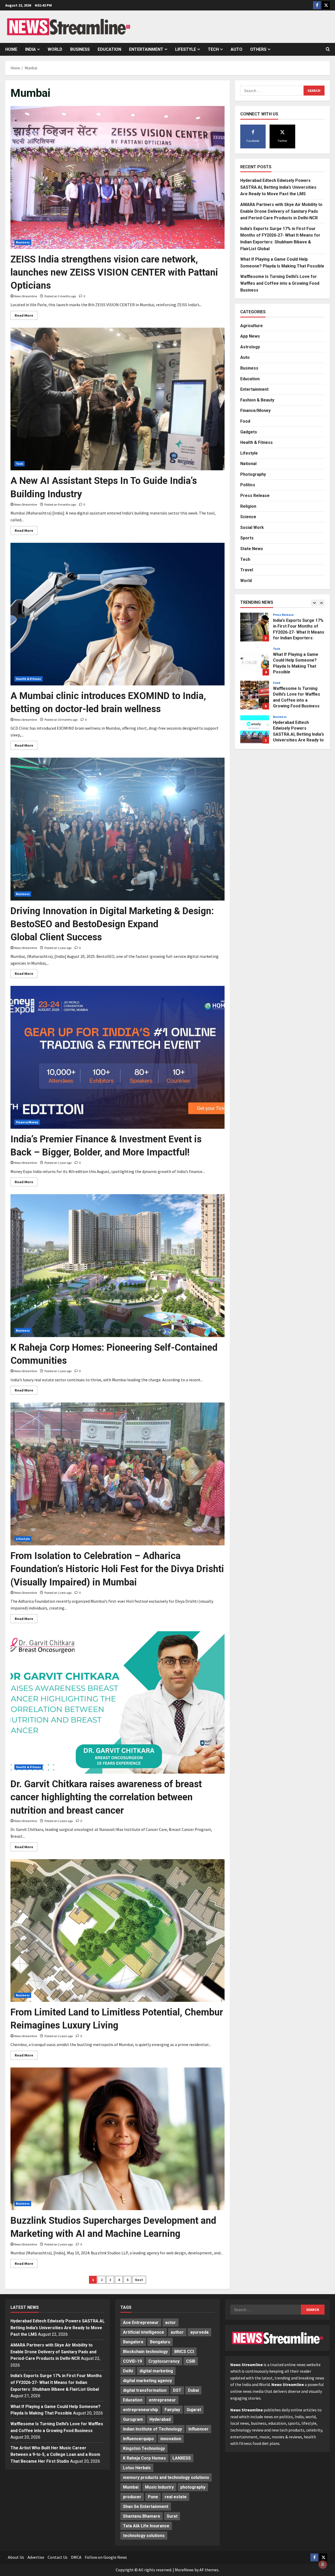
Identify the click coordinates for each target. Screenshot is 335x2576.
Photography (253, 474)
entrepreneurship (141, 2410)
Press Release (255, 495)
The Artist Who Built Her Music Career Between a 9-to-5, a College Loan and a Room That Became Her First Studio (55, 2455)
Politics (248, 485)
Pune (153, 2497)
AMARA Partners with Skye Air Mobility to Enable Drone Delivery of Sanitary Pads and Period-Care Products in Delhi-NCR (281, 211)
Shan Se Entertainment (146, 2507)
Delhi (128, 2371)
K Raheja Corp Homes (144, 2458)
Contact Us (58, 2557)
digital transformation (145, 2390)
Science (248, 516)
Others (258, 49)
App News (250, 336)
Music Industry (159, 2487)
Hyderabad (160, 2419)
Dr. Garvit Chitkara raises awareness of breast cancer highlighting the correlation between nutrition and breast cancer (106, 1797)
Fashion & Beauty (257, 400)
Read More (26, 316)
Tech (213, 49)
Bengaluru (160, 2342)
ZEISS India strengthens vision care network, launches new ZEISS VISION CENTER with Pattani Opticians (114, 273)
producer (132, 2497)
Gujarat (194, 2410)
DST (177, 2390)
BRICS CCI (184, 2352)
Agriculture (252, 325)
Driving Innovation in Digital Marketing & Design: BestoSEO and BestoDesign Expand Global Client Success (112, 924)
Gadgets (249, 432)
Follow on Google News (106, 2557)
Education (109, 49)
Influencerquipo (138, 2439)
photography (193, 2487)
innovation (171, 2439)
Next (139, 2280)
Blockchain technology (145, 2352)
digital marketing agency (147, 2381)
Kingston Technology (144, 2448)
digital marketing (156, 2371)
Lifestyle (186, 49)
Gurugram (133, 2419)
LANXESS (182, 2458)
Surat (172, 2516)
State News (252, 548)
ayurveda (199, 2332)
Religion (248, 506)
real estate (176, 2497)
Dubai (193, 2390)
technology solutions (144, 2536)
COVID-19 (132, 2361)
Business (80, 49)
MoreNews (184, 2570)
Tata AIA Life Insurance (146, 2526)
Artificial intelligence (144, 2332)
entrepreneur (162, 2400)
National (248, 463)
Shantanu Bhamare (142, 2516)
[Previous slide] (314, 603)
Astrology (250, 347)
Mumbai (131, 2487)
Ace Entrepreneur (141, 2323)
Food (245, 421)
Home (11, 49)
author (177, 2332)
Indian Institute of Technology (152, 2429)
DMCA (76, 2557)
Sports (247, 538)
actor (171, 2323)
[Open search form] (328, 49)
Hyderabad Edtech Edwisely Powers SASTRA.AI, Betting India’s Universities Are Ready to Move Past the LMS (278, 187)
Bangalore (133, 2342)
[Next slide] (321, 603)
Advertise (36, 2557)
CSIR (191, 2361)
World (55, 49)
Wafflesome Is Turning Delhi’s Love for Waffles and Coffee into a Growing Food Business (280, 283)
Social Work (252, 527)
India (30, 49)
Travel (247, 570)
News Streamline (26, 296)
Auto (236, 49)
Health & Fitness (29, 679)
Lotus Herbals (137, 2468)
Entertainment (146, 49)
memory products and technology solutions (166, 2477)
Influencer (199, 2429)
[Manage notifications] (323, 2564)
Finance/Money (27, 1122)
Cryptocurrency (164, 2361)
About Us (16, 2557)
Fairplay (172, 2410)
